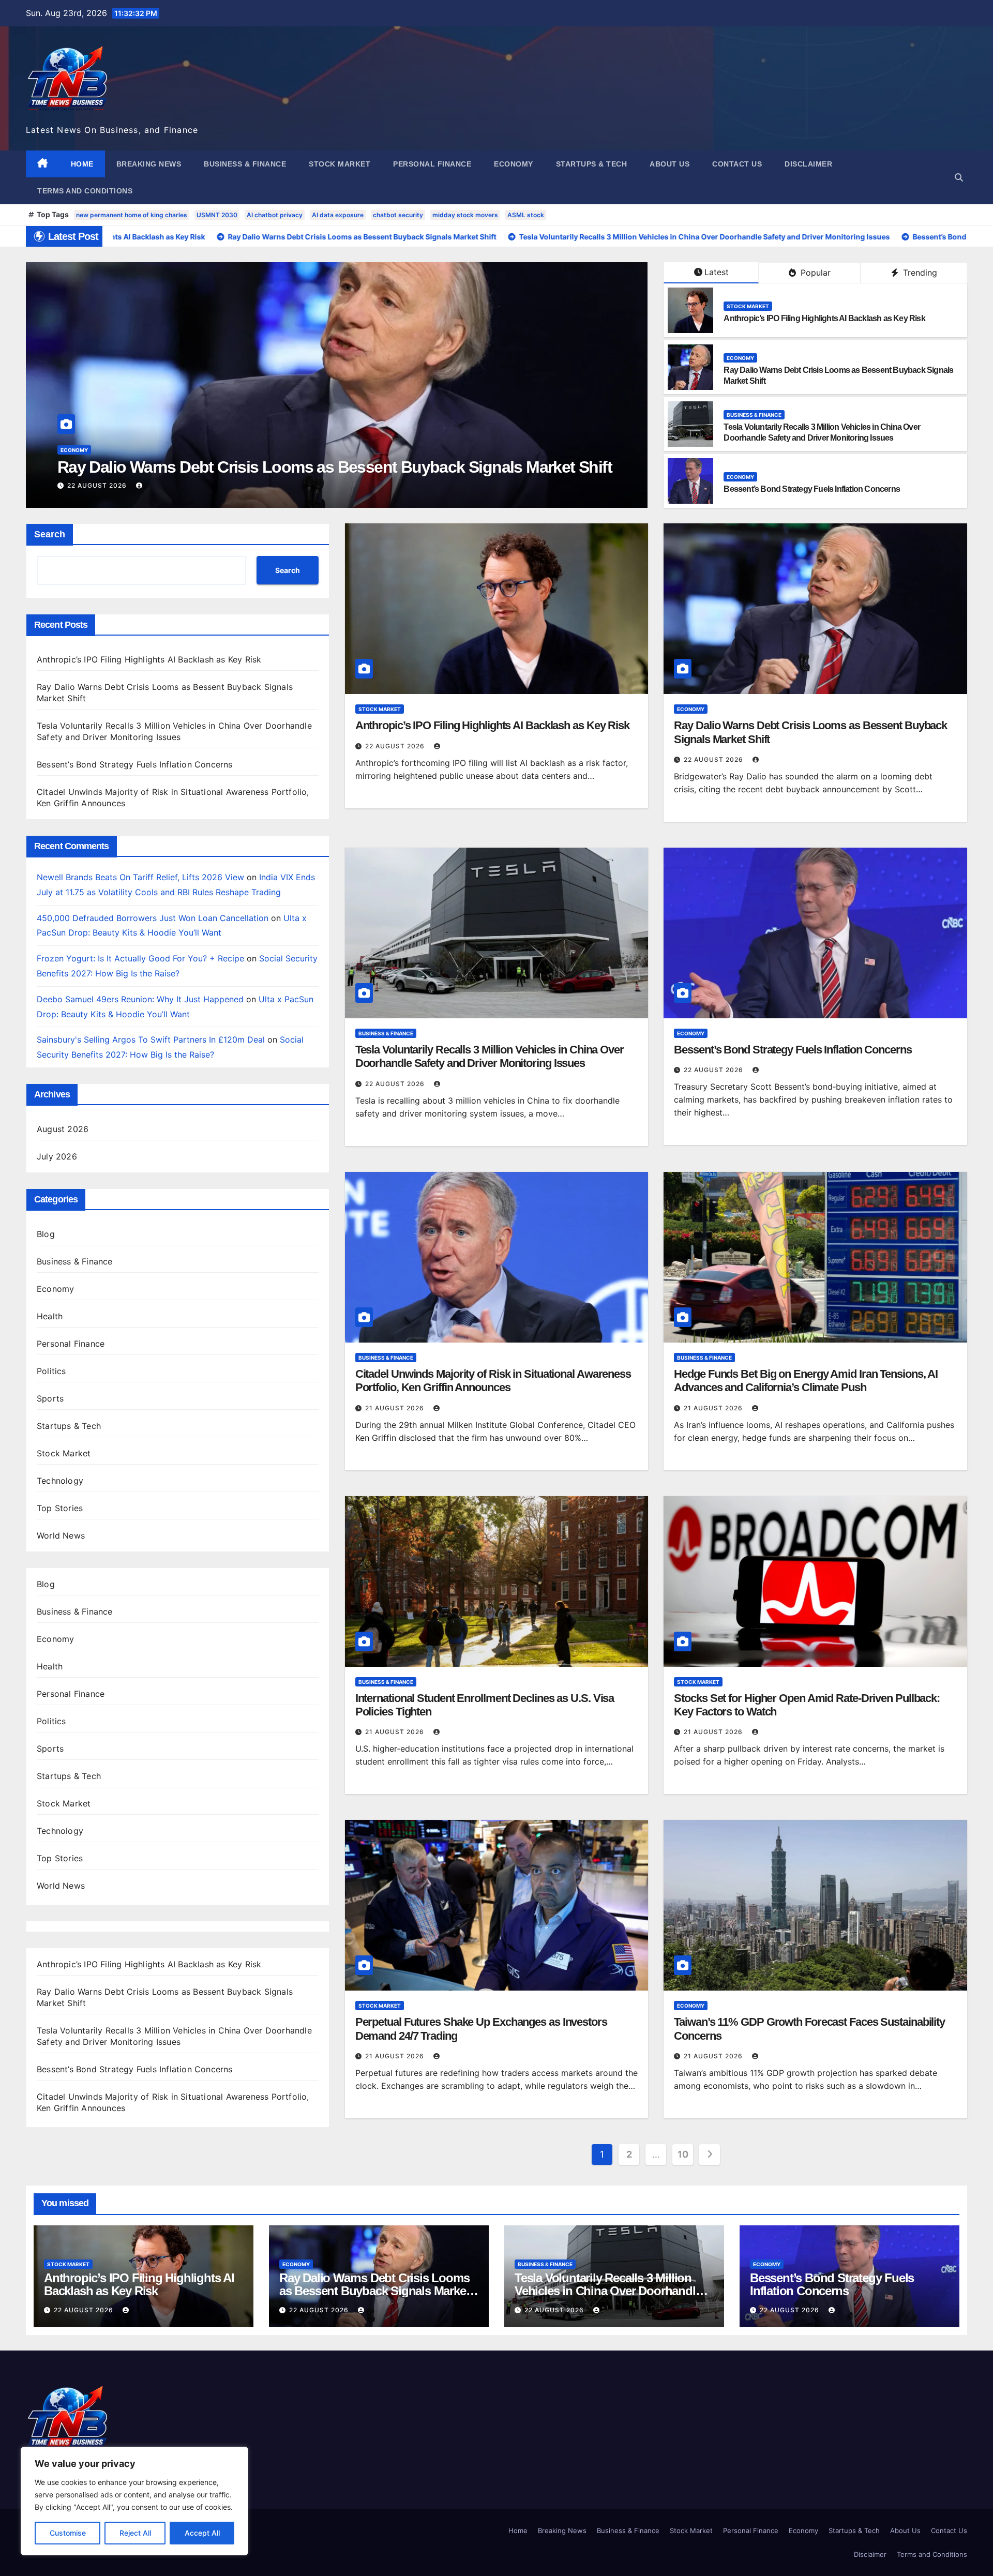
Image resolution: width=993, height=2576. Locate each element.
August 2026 (63, 1129)
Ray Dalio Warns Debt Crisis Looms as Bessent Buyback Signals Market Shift (374, 2291)
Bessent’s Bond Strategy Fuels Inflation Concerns (812, 489)
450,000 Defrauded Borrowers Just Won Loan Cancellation (153, 918)
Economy (514, 164)
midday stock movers (465, 215)
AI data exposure (338, 215)
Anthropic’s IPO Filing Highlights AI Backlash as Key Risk (824, 318)
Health (50, 1316)
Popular (814, 273)
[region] (134, 2501)
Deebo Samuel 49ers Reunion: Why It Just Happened (140, 999)
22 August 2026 (98, 485)
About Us (669, 164)
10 (683, 2154)
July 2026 (57, 1156)
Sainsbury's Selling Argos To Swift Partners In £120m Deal (151, 1040)
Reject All (135, 2533)
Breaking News (149, 164)
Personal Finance (432, 164)
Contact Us (737, 164)
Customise (68, 2533)
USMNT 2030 (217, 215)
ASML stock (526, 215)
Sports (50, 1398)
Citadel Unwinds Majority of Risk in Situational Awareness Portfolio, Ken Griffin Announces (493, 1381)
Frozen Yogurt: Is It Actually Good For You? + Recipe (140, 958)
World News (61, 1535)
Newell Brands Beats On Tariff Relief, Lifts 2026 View (140, 877)
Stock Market (340, 164)
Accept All (202, 2533)
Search (50, 534)
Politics (51, 1371)
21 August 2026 (396, 1408)
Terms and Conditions (85, 191)
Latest (717, 272)
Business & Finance (245, 164)
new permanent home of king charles (132, 215)
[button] (959, 177)
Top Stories (60, 1508)
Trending (919, 273)
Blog (46, 1234)
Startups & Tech (592, 164)
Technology (60, 1481)
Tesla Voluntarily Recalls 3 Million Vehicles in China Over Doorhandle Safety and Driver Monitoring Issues (490, 1056)
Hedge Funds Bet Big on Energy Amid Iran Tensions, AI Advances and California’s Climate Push (806, 1381)
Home (82, 164)
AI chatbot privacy (275, 215)
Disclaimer (808, 164)
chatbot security (398, 215)
